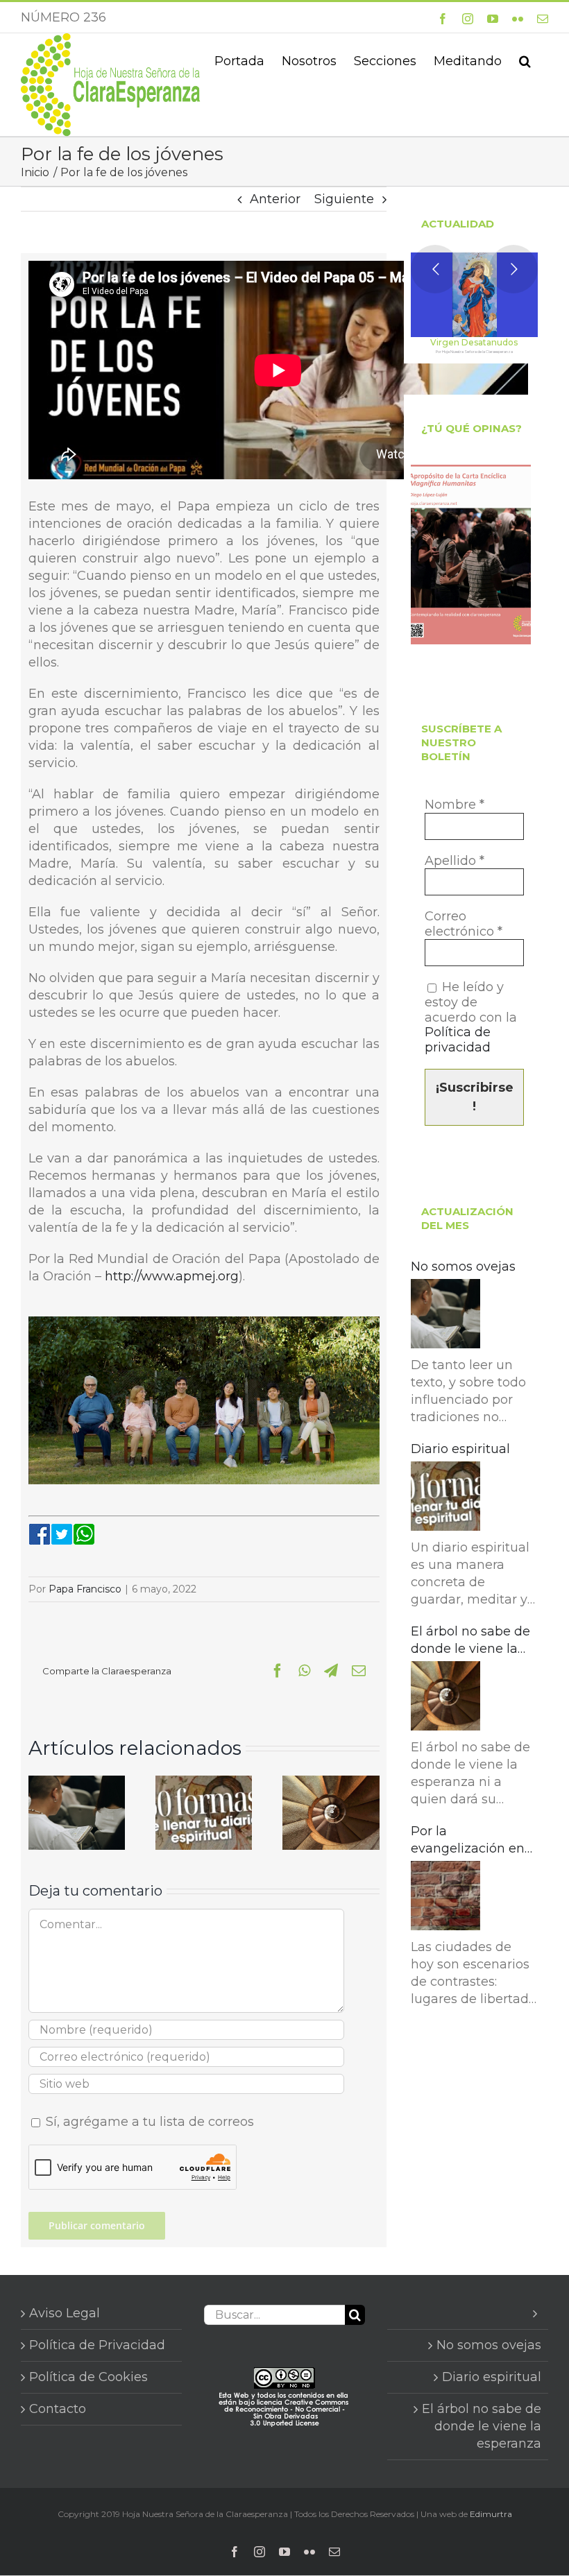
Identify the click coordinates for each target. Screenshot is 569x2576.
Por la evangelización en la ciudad (468, 1840)
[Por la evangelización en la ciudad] (445, 1898)
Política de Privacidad (97, 2345)
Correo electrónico (464, 924)
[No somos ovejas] (77, 1783)
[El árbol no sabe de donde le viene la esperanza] (331, 1783)
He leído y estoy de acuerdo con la (471, 1017)
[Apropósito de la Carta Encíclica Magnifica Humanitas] (471, 555)
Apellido (455, 861)
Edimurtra (491, 2514)
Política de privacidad (458, 1040)
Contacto (58, 2409)
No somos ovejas (463, 1266)
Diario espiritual (460, 1449)
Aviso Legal (65, 2313)
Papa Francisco (85, 1589)
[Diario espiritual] (204, 1783)
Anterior (275, 199)
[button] (525, 60)
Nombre (455, 805)
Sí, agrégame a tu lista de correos (148, 2122)
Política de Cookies (88, 2377)
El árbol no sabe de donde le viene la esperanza (470, 1641)
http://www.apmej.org (170, 1276)
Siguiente (344, 199)
